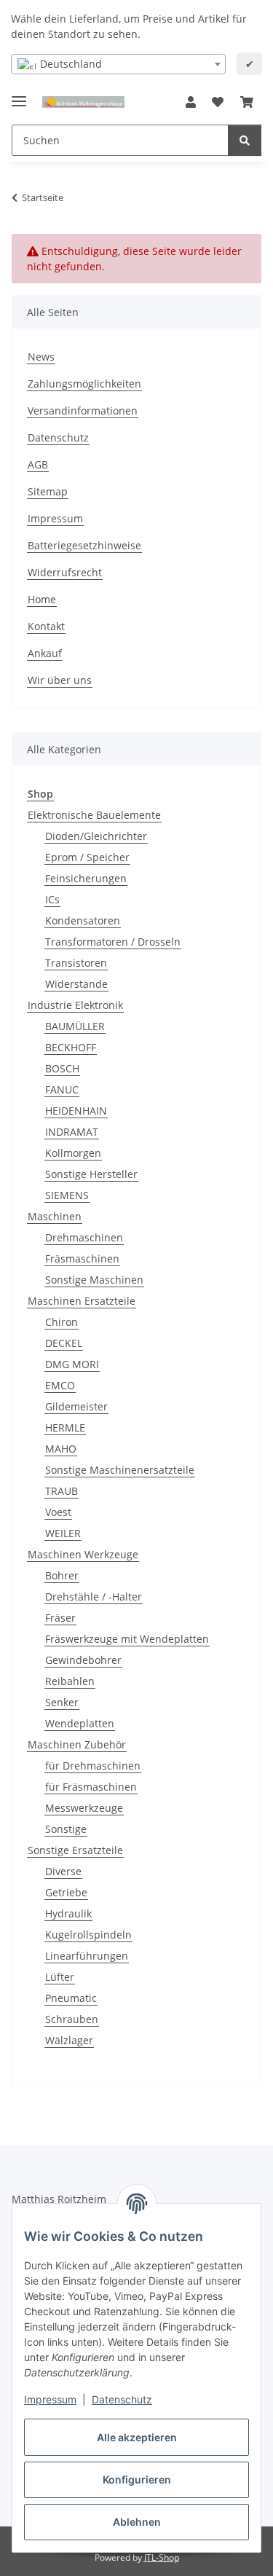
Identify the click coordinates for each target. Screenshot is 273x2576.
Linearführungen (87, 1956)
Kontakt (46, 626)
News (41, 357)
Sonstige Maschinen (94, 1280)
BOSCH (62, 1068)
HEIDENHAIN (76, 1111)
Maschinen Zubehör (77, 1744)
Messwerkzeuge (84, 1808)
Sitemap (48, 491)
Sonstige (66, 1829)
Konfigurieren (137, 2479)
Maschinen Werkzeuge (83, 1554)
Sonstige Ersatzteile (75, 1850)
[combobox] (118, 64)
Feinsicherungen (86, 878)
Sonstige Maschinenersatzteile (120, 1470)
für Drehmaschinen (93, 1766)
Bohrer (62, 1575)
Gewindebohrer (83, 1660)
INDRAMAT (72, 1132)
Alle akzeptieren (137, 2437)
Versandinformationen (83, 411)
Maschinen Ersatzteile (82, 1301)
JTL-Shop (162, 2557)
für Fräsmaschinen (91, 1787)
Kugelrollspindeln (88, 1935)
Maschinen (55, 1216)
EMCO (60, 1385)
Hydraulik (68, 1913)
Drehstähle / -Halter (94, 1597)
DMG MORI (72, 1364)
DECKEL (64, 1343)
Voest (58, 1512)
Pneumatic (71, 1998)
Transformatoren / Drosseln (113, 942)
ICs (52, 899)
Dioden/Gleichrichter (96, 836)
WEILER (63, 1533)
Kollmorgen (73, 1153)
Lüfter (60, 1977)
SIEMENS (67, 1195)
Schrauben (72, 2019)
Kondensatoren (83, 920)
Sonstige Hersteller (91, 1174)
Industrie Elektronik (75, 1005)
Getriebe (66, 1892)
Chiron (62, 1322)
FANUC (62, 1089)
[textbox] (118, 64)
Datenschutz (122, 2399)
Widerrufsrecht (65, 572)
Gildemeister (76, 1406)
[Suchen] (245, 140)
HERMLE (65, 1428)
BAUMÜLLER (75, 1026)
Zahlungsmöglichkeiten (84, 384)
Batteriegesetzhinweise (84, 545)
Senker (62, 1702)
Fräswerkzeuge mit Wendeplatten (127, 1639)
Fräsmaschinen (82, 1258)
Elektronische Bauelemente (94, 815)
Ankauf (45, 653)
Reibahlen (70, 1681)
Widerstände (76, 984)
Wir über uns (60, 680)
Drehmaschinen (84, 1237)
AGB (38, 464)
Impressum (50, 2399)
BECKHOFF (71, 1047)
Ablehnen (137, 2522)
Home (42, 599)
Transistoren (76, 963)
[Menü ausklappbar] (19, 95)
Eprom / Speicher (87, 857)
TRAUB (62, 1491)
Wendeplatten (80, 1723)
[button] (191, 102)
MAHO (61, 1449)
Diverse (63, 1871)
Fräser (60, 1618)
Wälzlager (69, 2040)
